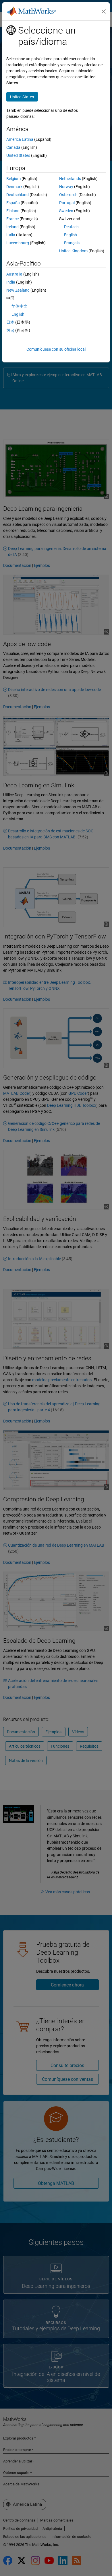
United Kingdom (73, 251)
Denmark (14, 187)
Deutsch (71, 227)
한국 (10, 330)
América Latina (20, 139)
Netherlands (70, 179)
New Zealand (18, 290)
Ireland (12, 227)
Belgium (13, 179)
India (11, 282)
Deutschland (18, 195)
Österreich (68, 195)
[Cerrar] (104, 11)
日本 (10, 322)
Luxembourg (18, 243)
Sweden (66, 211)
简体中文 (20, 306)
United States (18, 155)
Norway (66, 187)
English (71, 235)
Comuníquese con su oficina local (56, 349)
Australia (14, 274)
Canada (13, 147)
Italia (11, 235)
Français (72, 243)
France (12, 219)
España (13, 203)
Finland (13, 211)
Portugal (67, 203)
